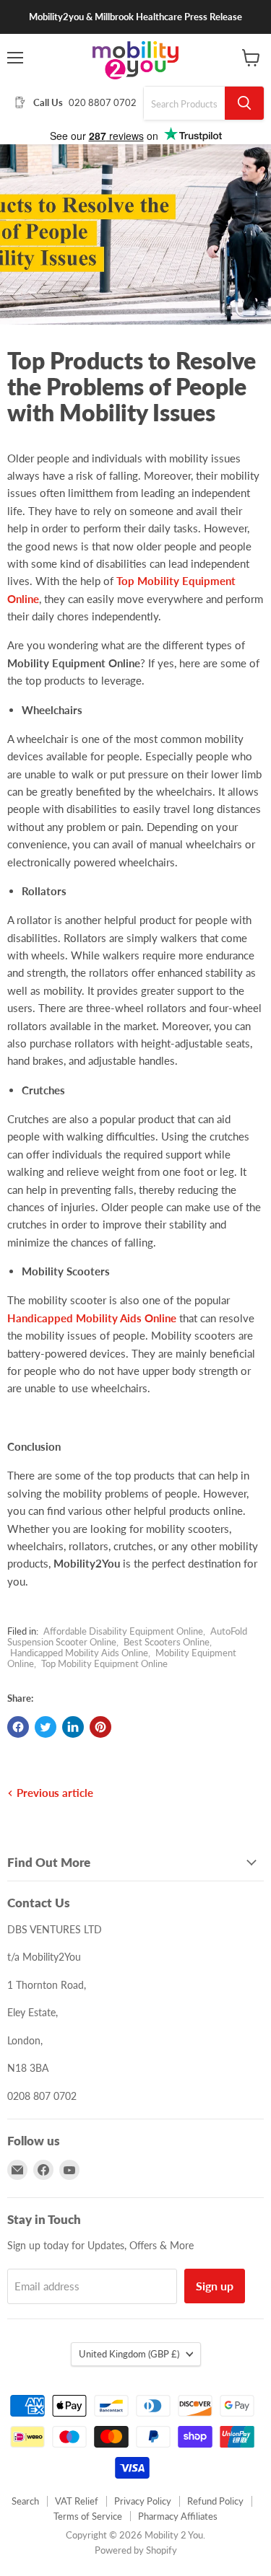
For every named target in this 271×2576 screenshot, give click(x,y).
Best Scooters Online (167, 1642)
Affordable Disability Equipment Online (123, 1631)
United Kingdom (129, 2354)
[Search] (244, 103)
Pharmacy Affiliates (178, 2516)
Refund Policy (215, 2501)
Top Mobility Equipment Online (104, 1663)
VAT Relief (77, 2501)
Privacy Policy (143, 2501)
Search (25, 2501)
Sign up (215, 2286)
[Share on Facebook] (18, 1727)
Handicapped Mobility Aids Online (92, 1318)
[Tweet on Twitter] (46, 1727)
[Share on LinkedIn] (73, 1727)
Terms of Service (88, 2516)
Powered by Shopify (136, 2550)
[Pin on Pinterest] (100, 1727)
